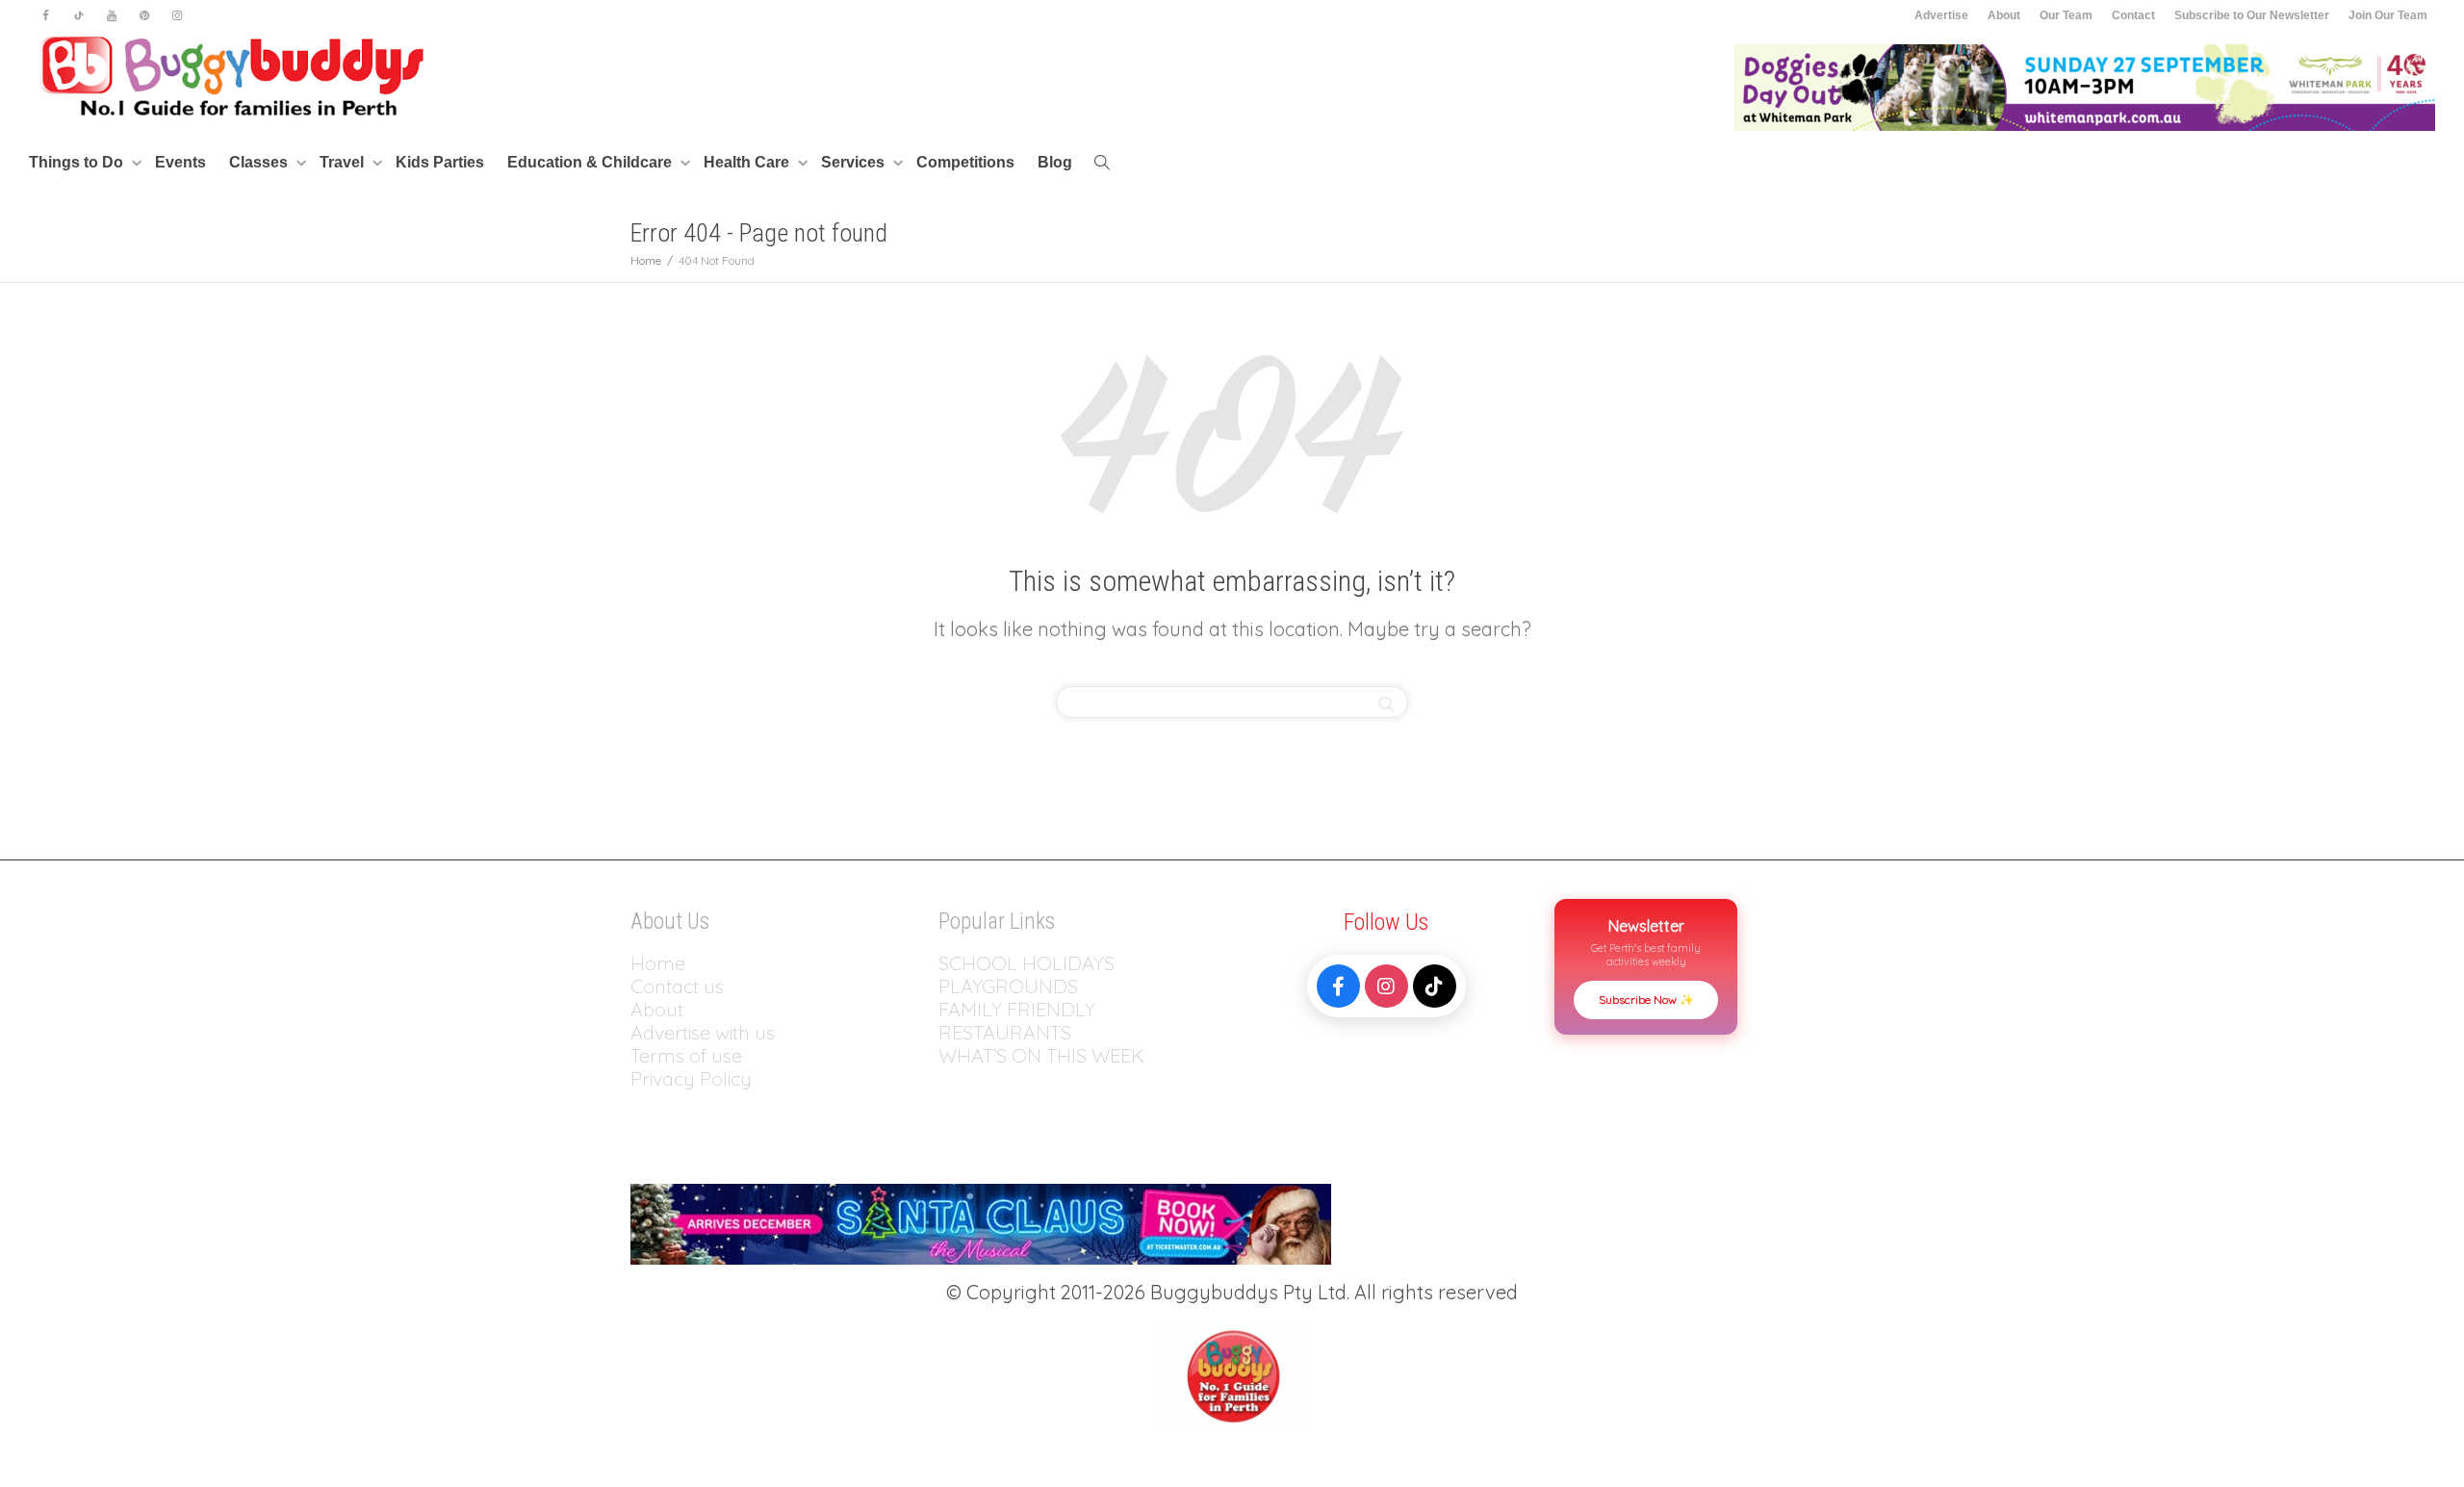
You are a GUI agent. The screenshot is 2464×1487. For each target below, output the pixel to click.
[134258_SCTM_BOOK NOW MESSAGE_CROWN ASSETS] (981, 1222)
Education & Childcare (591, 162)
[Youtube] (111, 16)
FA (950, 1009)
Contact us (677, 986)
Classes (260, 162)
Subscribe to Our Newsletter (2252, 15)
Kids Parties (440, 162)
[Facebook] (46, 16)
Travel (344, 162)
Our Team (2066, 15)
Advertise (1941, 15)
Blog (1055, 162)
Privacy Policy (693, 1078)
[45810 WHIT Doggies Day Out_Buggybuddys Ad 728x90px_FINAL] (2085, 86)
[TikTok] (1435, 986)
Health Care (748, 162)
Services (855, 162)
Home (658, 963)
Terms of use (686, 1055)
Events (180, 162)
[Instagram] (177, 16)
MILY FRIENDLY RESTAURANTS (1017, 1021)
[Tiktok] (78, 16)
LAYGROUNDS (1014, 986)
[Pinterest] (144, 16)
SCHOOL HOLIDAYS (1027, 963)
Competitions (965, 162)
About (2004, 15)
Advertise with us (703, 1032)
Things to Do (78, 162)
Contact (2133, 15)
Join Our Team (2388, 15)
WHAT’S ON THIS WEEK (1041, 1055)
